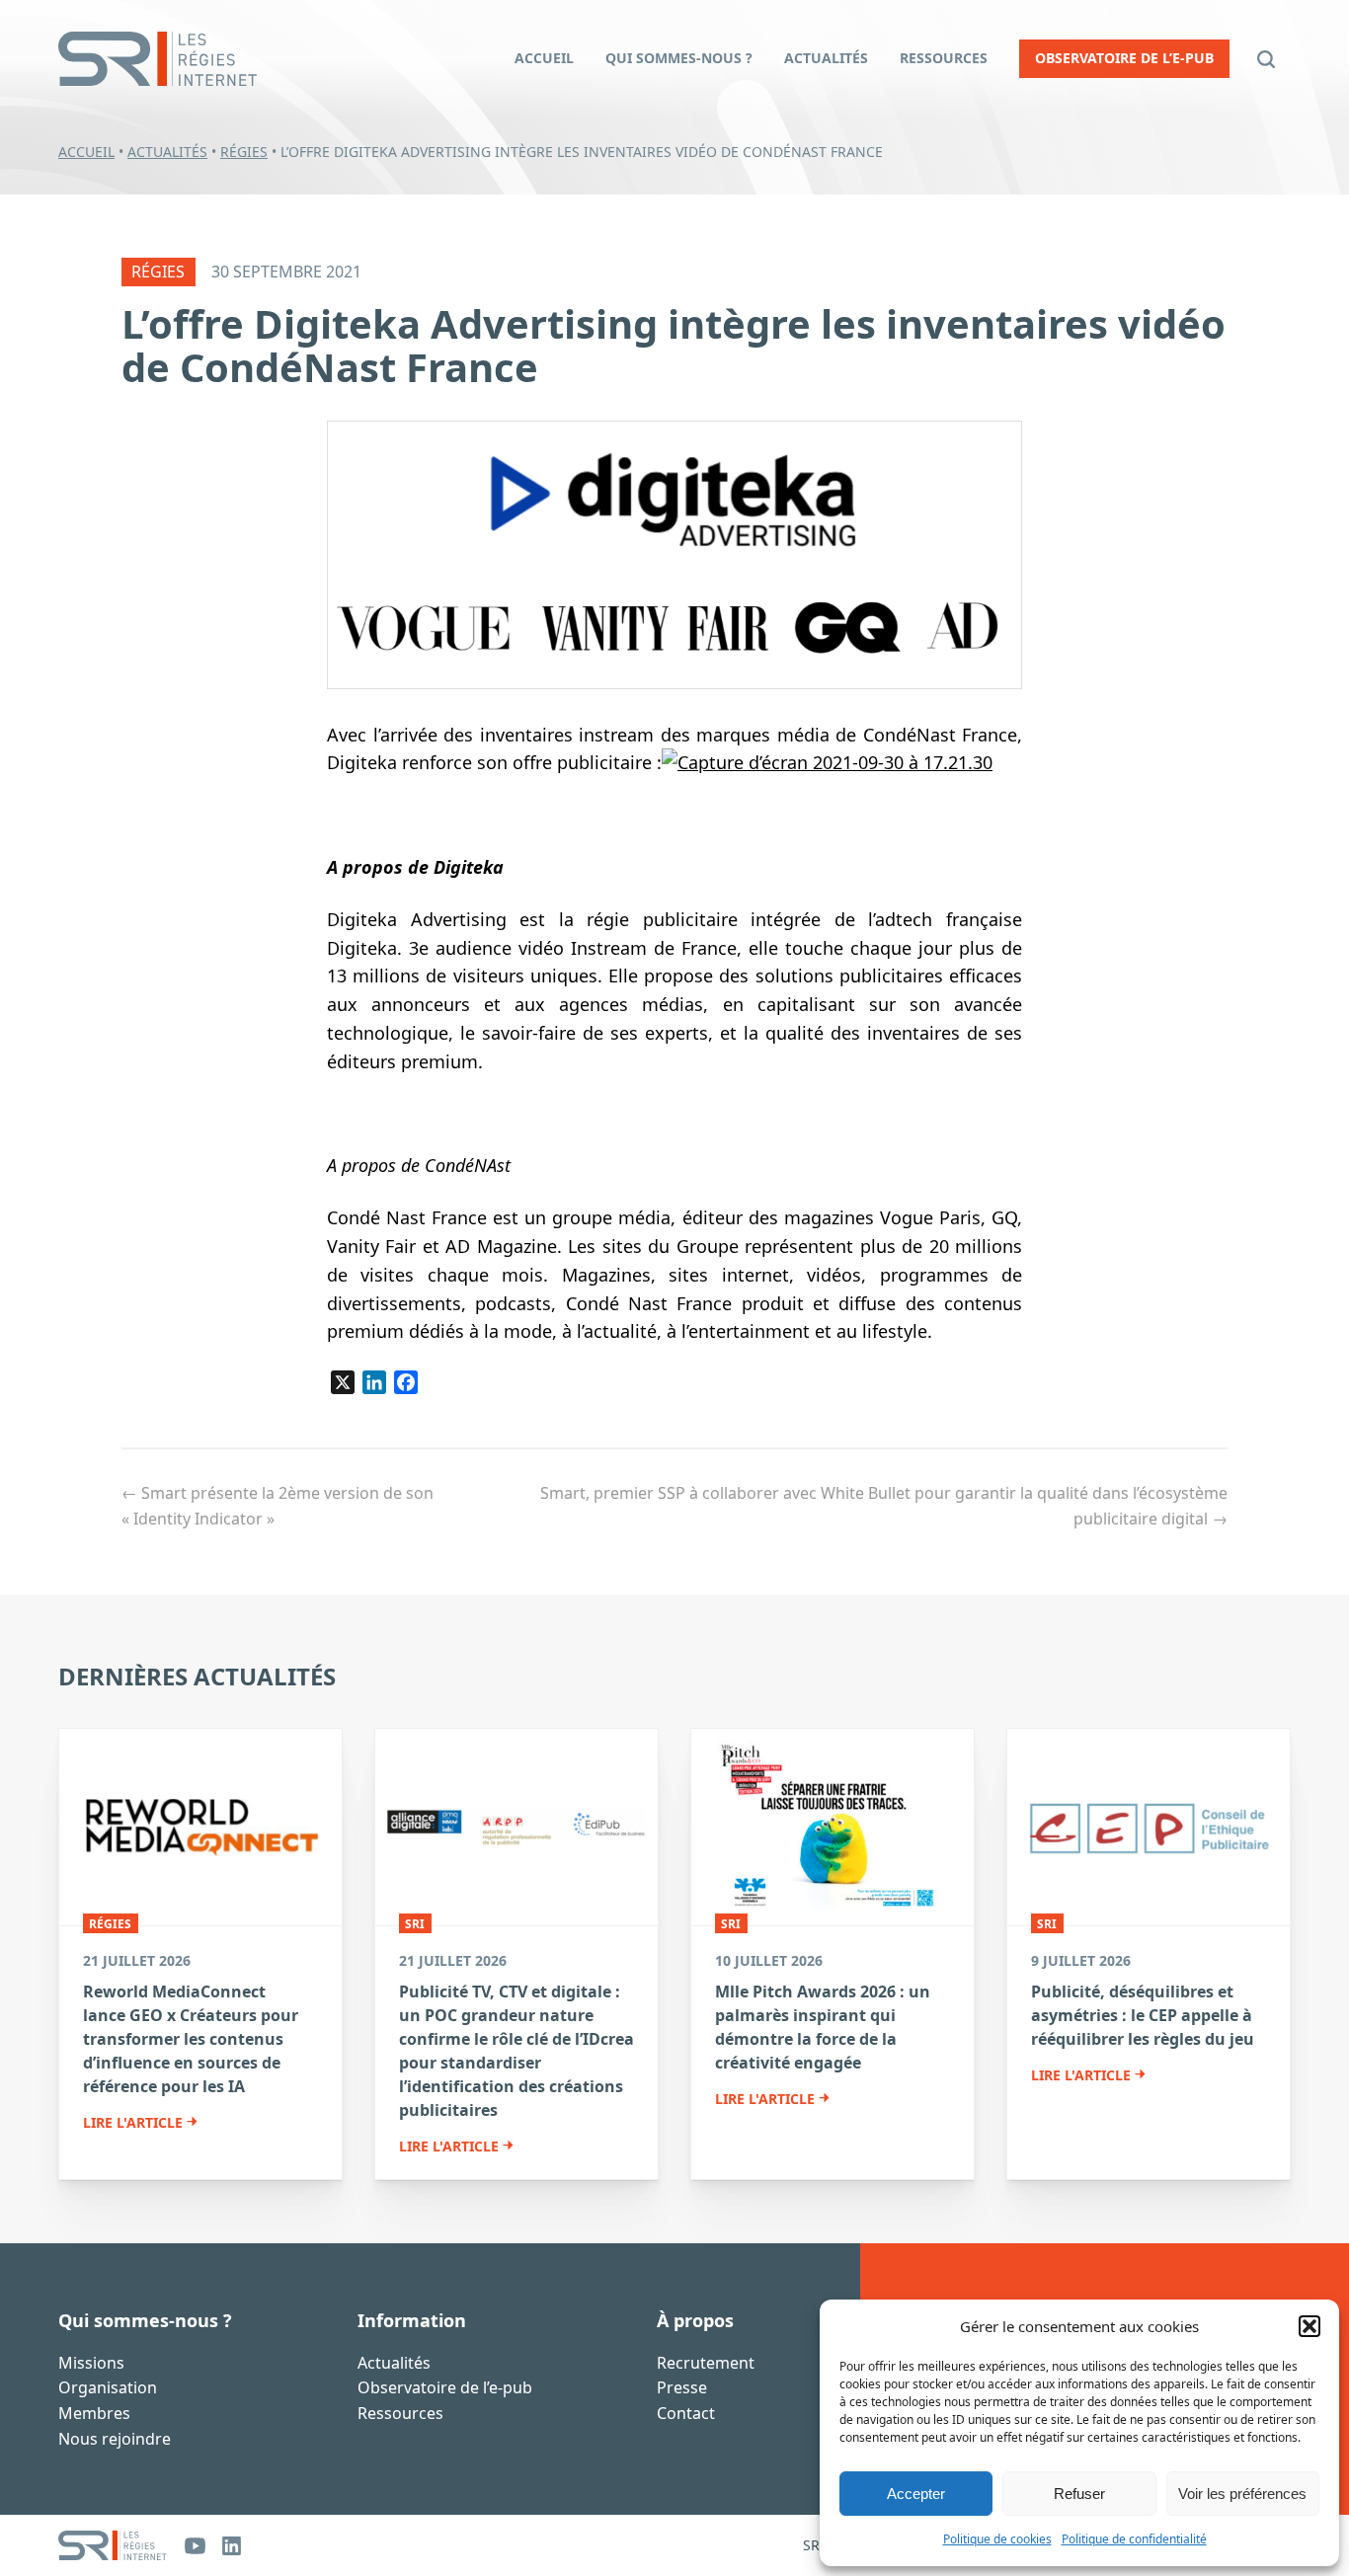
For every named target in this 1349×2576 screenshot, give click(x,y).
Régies (244, 152)
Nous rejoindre (115, 2439)
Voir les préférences (1242, 2494)
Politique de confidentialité (1134, 2539)
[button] (1309, 2326)
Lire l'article (133, 2123)
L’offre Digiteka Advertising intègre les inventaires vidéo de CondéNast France (674, 345)
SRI (415, 1924)
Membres (94, 2413)
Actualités (167, 152)
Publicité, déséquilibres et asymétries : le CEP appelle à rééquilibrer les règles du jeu (1143, 2015)
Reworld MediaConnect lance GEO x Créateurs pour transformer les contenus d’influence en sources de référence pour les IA (191, 2039)
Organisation (108, 2388)
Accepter (916, 2494)
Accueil (86, 152)
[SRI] (113, 2545)
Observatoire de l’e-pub (445, 2388)
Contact (686, 2413)
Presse (682, 2388)
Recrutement (706, 2363)
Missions (91, 2363)
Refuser (1079, 2494)
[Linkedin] (232, 2546)
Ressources (400, 2413)
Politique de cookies (997, 2539)
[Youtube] (195, 2546)
